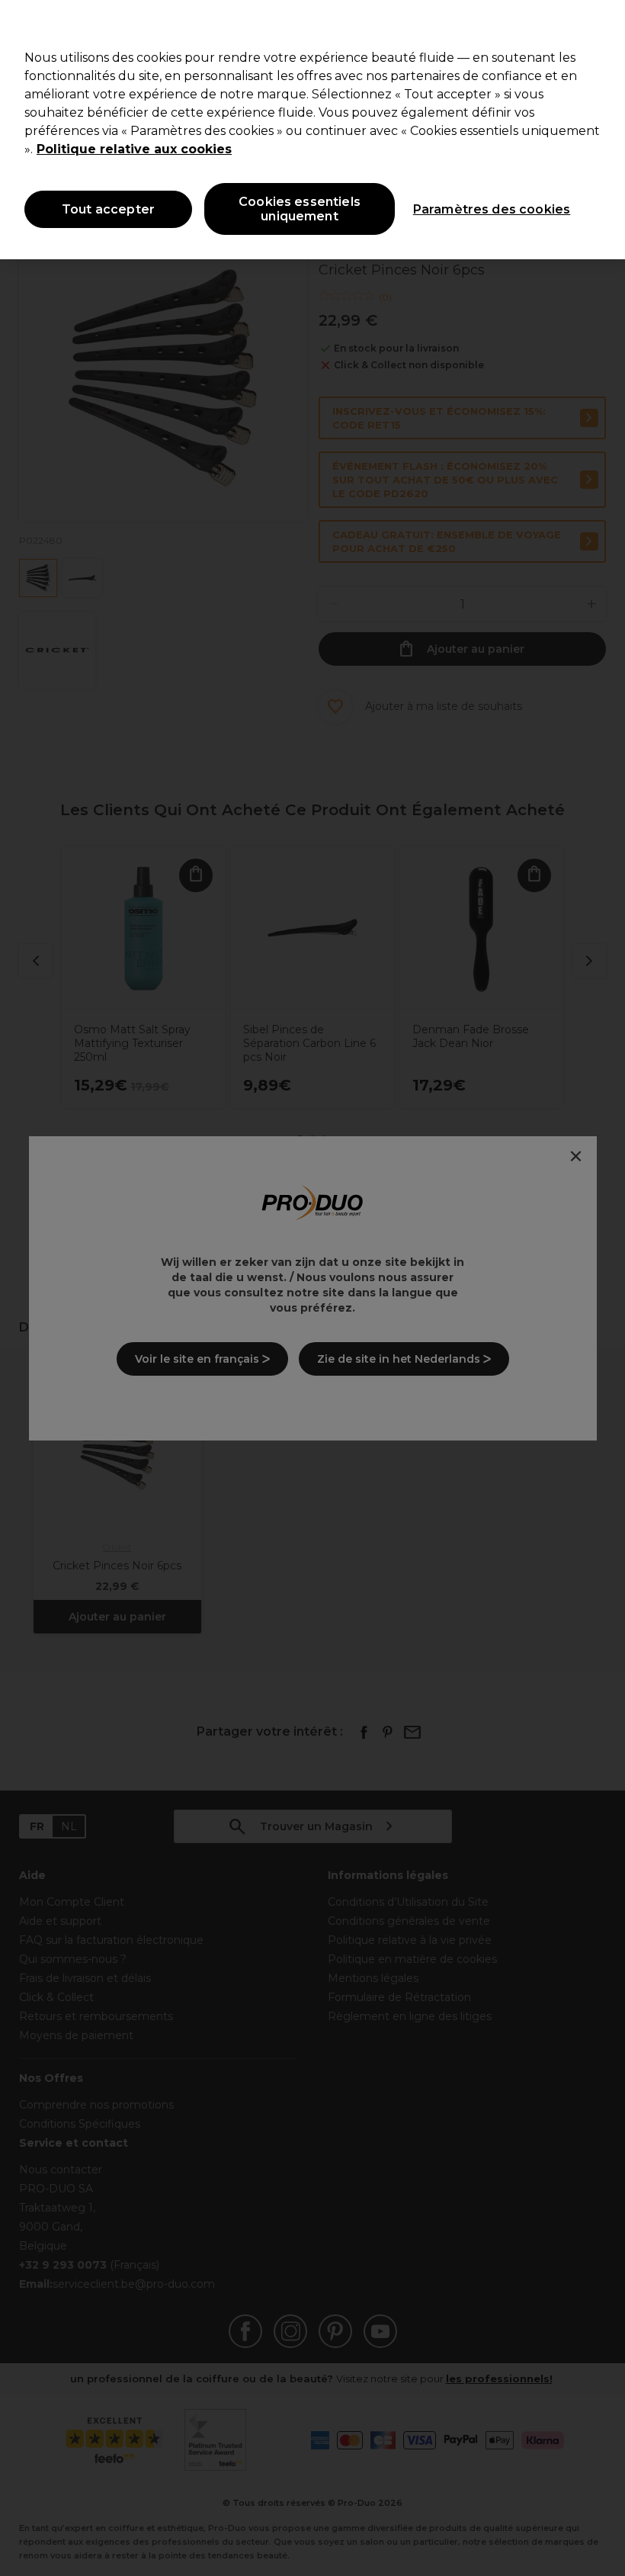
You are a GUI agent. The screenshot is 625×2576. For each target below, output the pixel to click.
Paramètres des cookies (492, 209)
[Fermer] (601, 24)
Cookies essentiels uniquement (300, 209)
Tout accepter (108, 209)
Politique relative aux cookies (134, 149)
